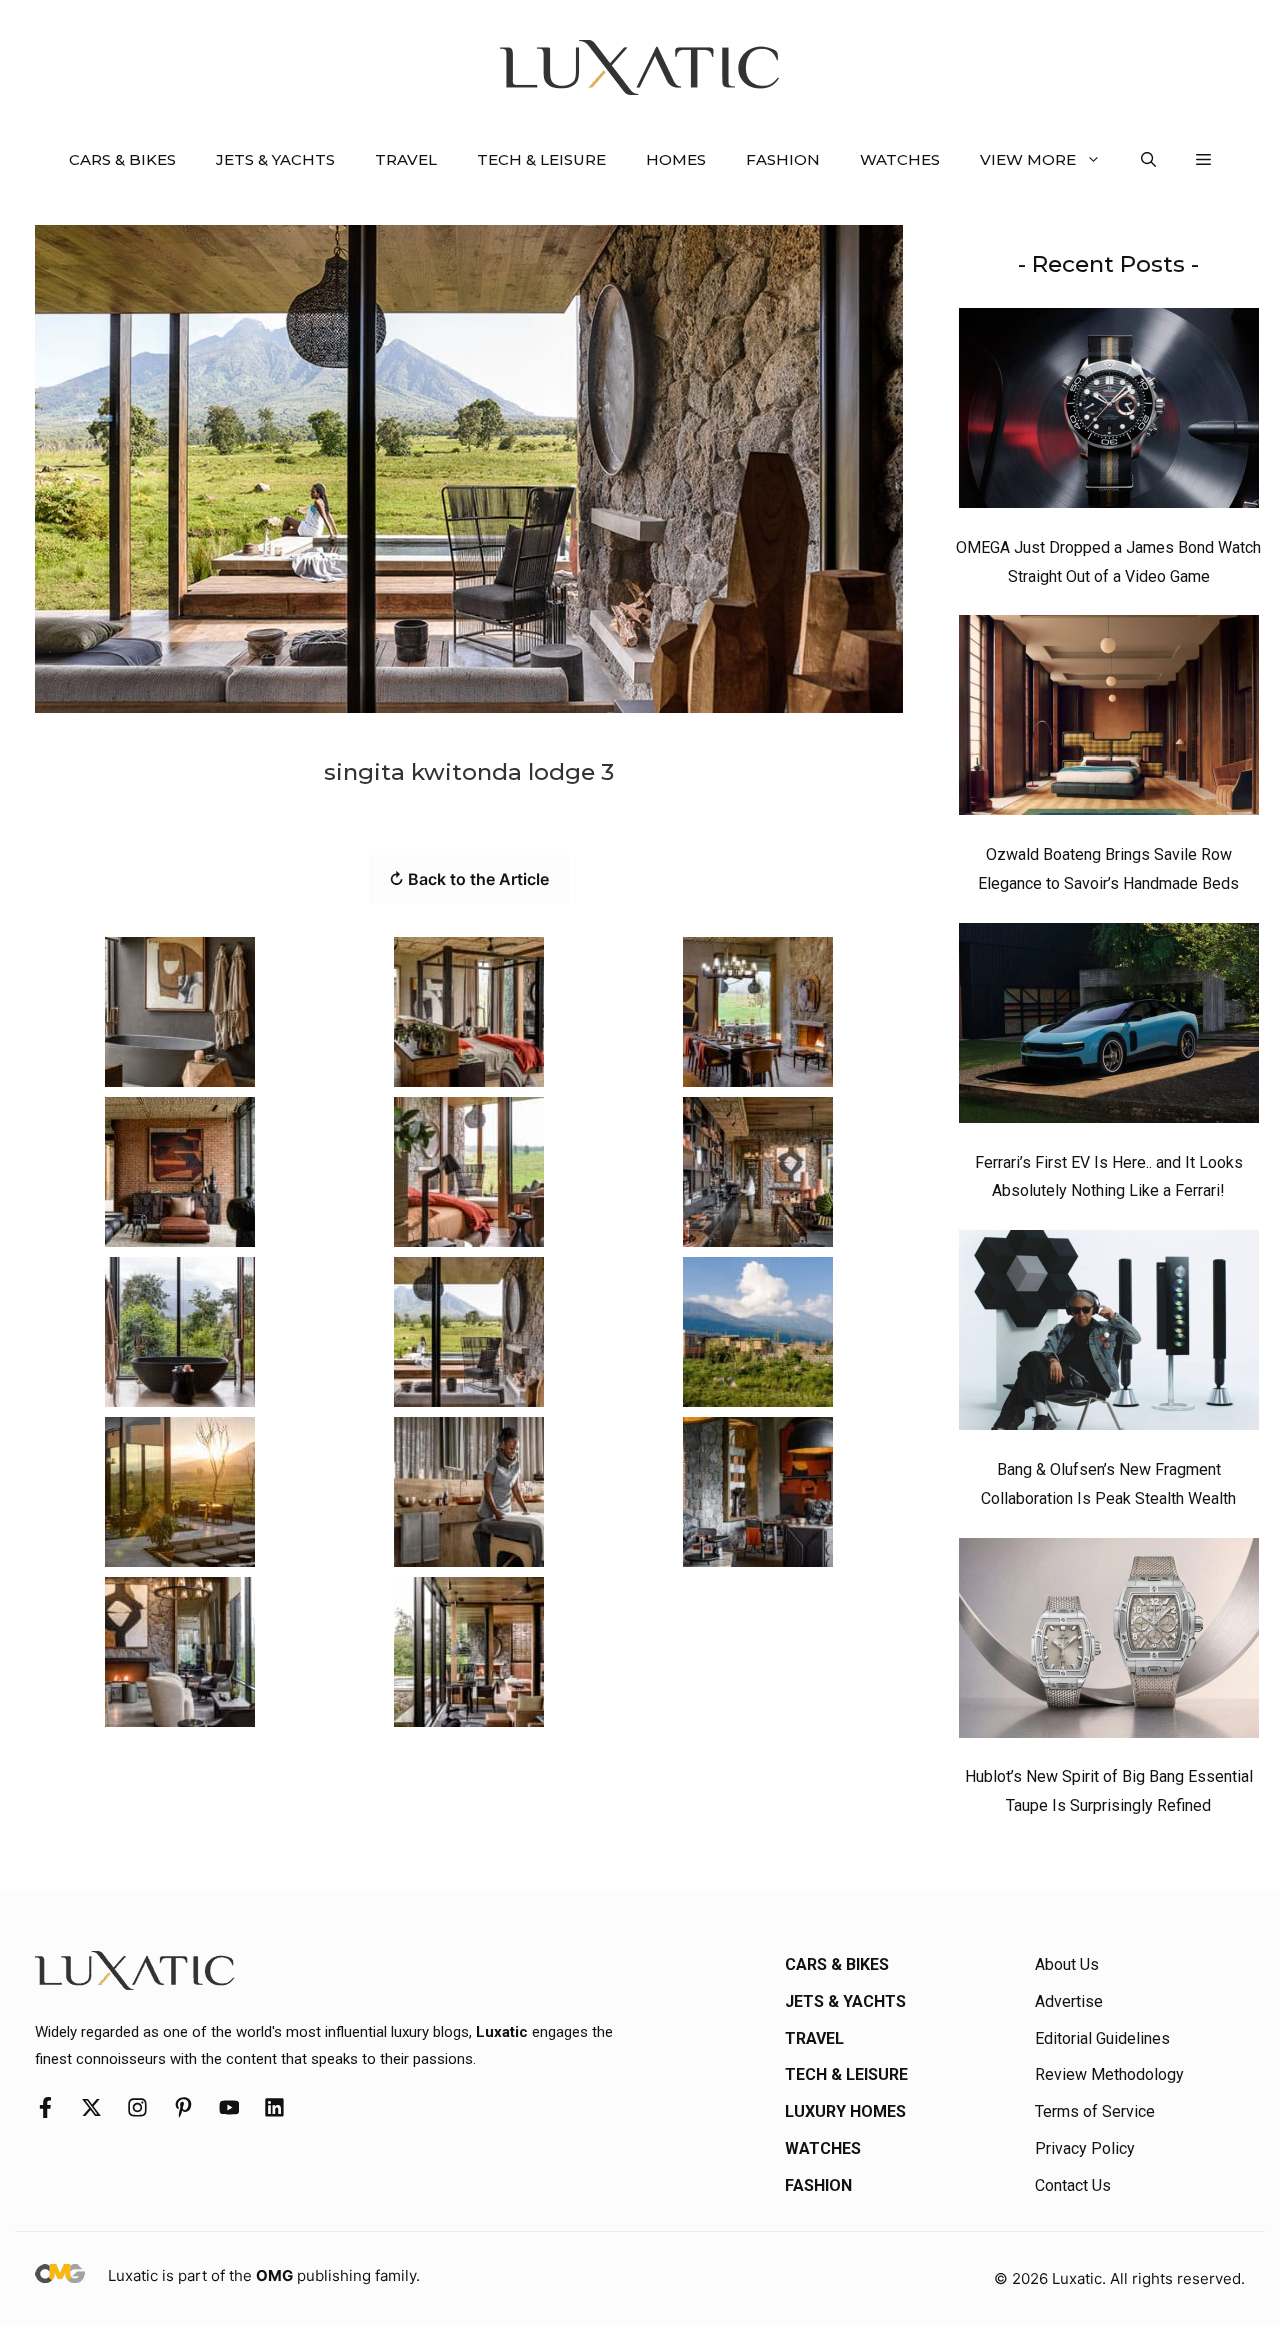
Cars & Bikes (122, 159)
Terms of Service (1095, 2111)
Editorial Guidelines (1102, 2038)
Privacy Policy (1085, 2148)
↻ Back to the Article (469, 879)
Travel (406, 159)
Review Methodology (1109, 2074)
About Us (1067, 1964)
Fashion (783, 159)
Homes (676, 159)
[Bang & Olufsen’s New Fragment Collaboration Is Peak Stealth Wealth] (1109, 1335)
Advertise (1069, 2001)
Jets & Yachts (275, 159)
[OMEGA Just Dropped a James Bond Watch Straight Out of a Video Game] (1109, 413)
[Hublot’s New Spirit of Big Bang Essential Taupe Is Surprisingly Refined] (1109, 1643)
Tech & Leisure (541, 159)
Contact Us (1073, 2185)
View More (1028, 159)
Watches (900, 159)
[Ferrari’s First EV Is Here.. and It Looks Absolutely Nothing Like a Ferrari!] (1109, 1028)
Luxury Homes (845, 2111)
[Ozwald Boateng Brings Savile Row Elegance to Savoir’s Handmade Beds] (1109, 720)
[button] (1148, 160)
